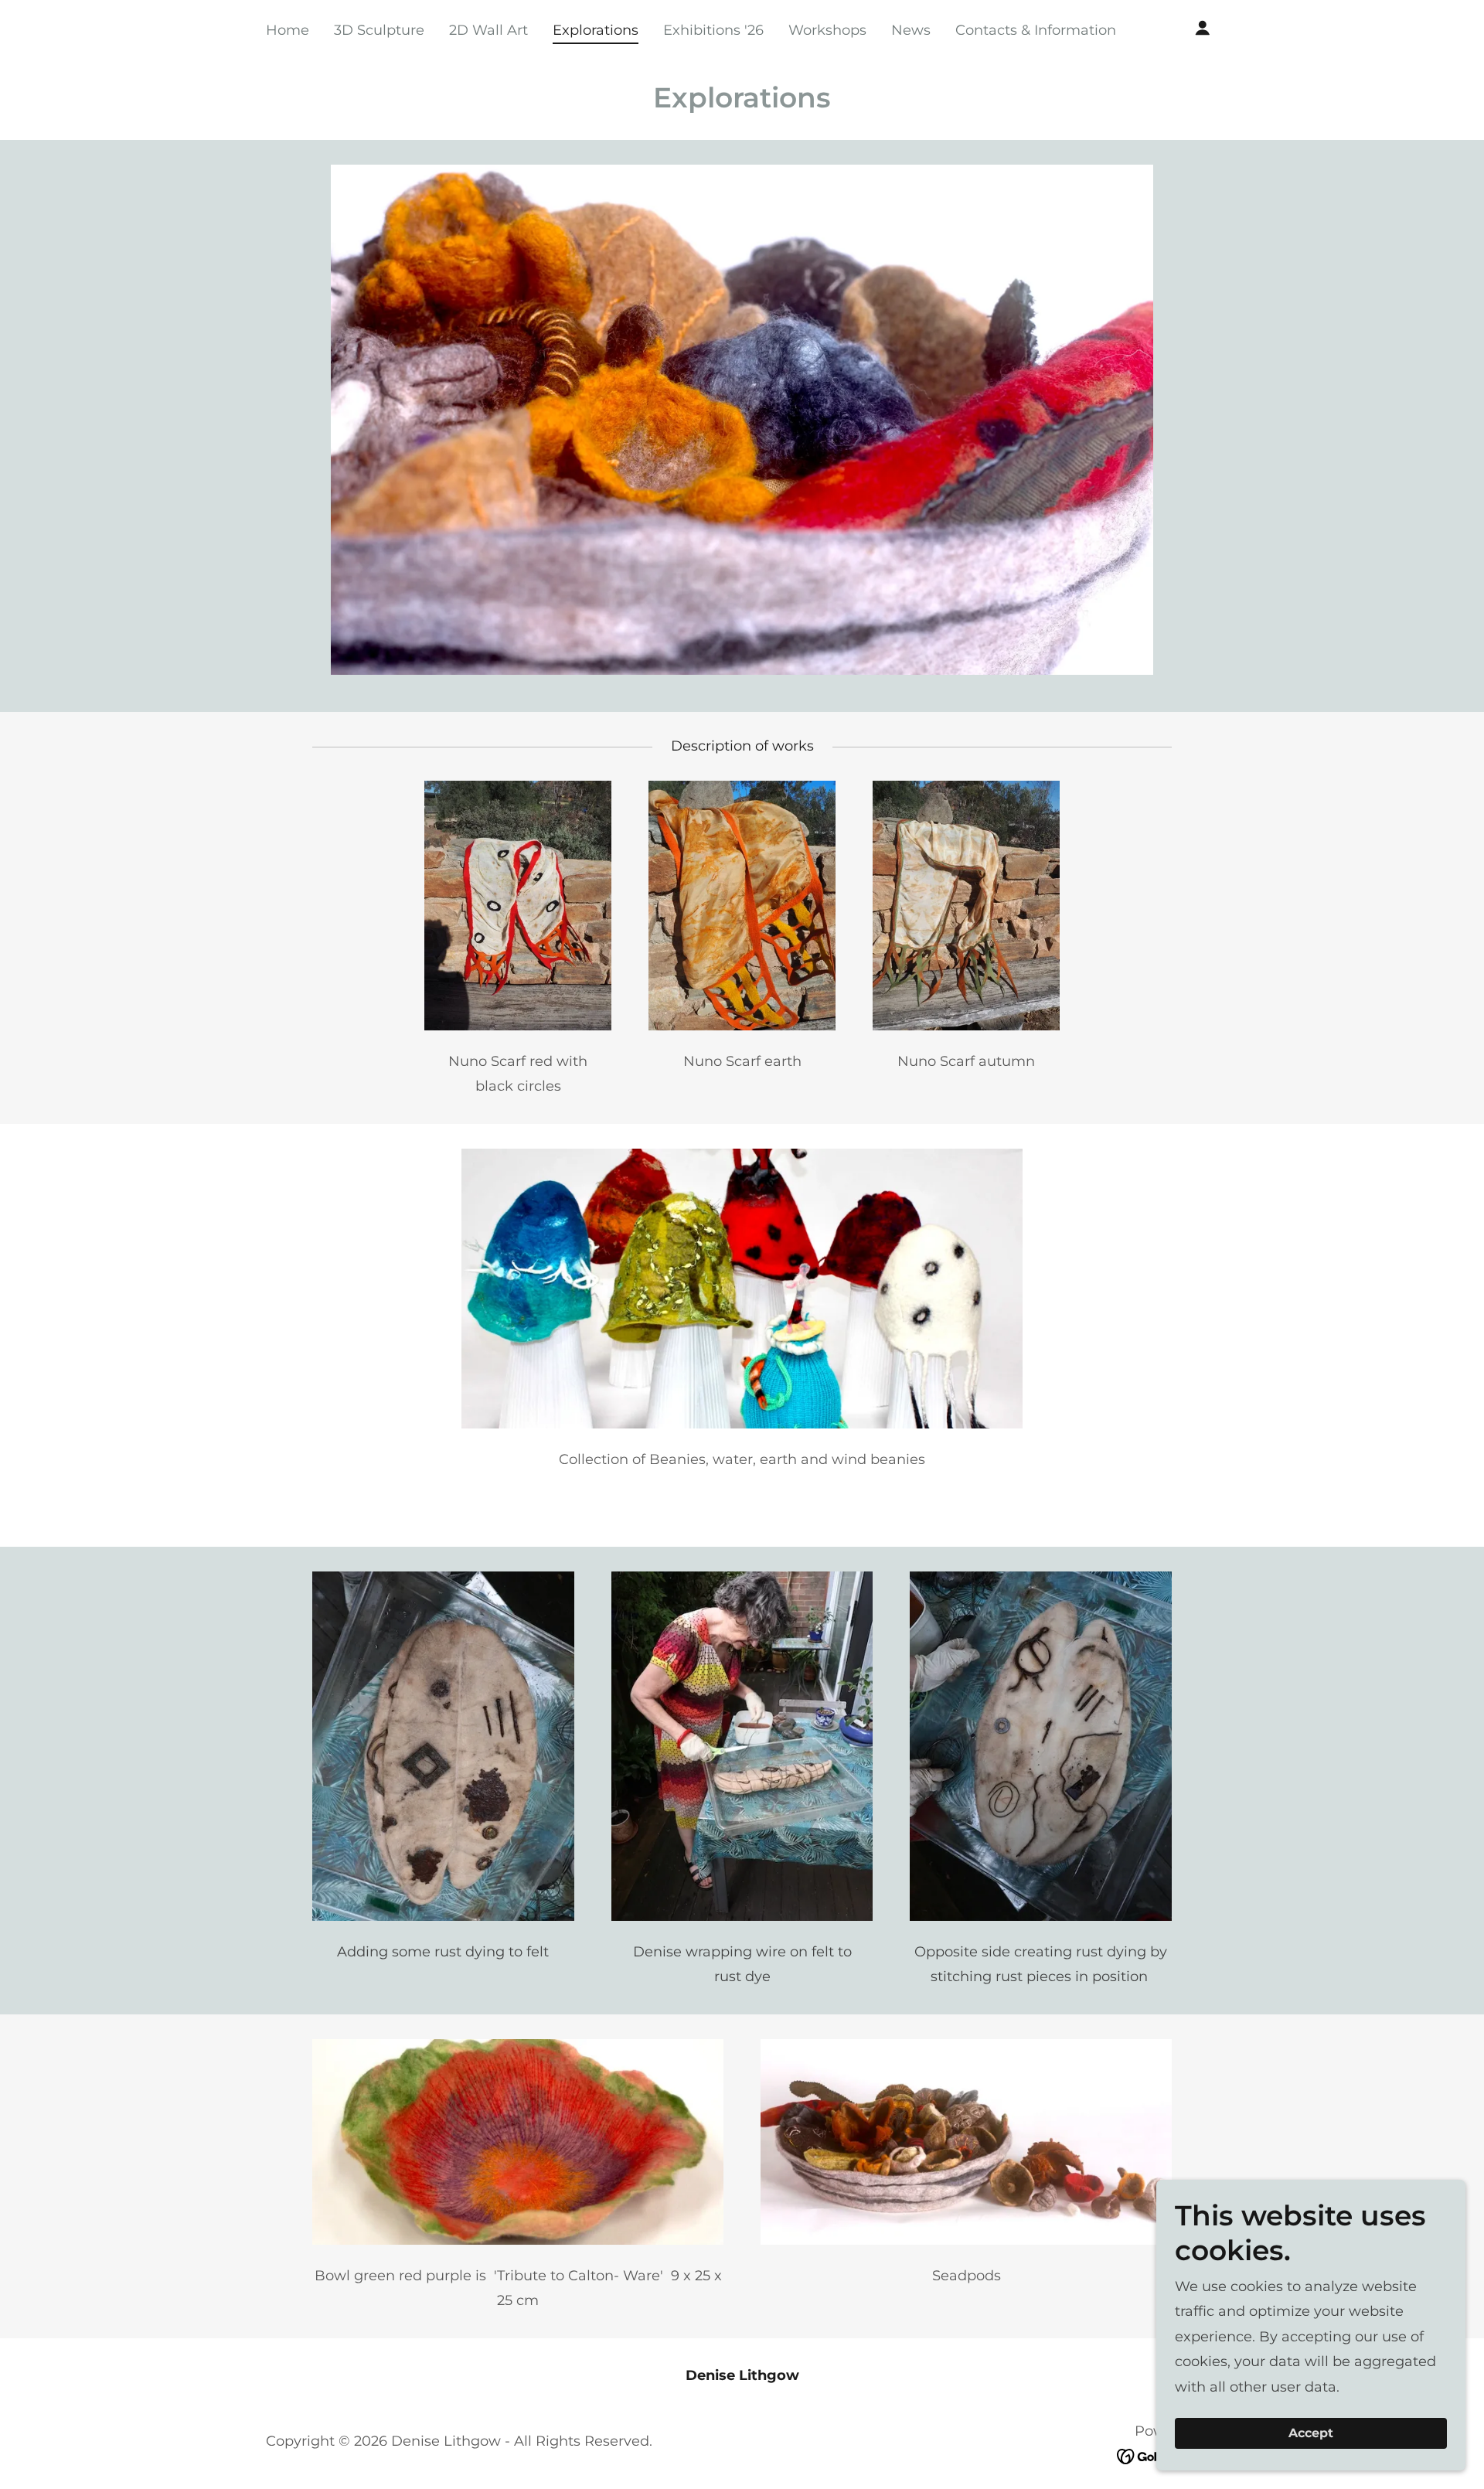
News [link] (911, 30)
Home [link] (288, 30)
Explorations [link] (596, 30)
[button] (1203, 28)
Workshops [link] (827, 30)
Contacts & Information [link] (1036, 30)
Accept (1311, 2434)
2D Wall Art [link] (488, 30)
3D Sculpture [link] (379, 30)
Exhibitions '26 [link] (713, 30)
